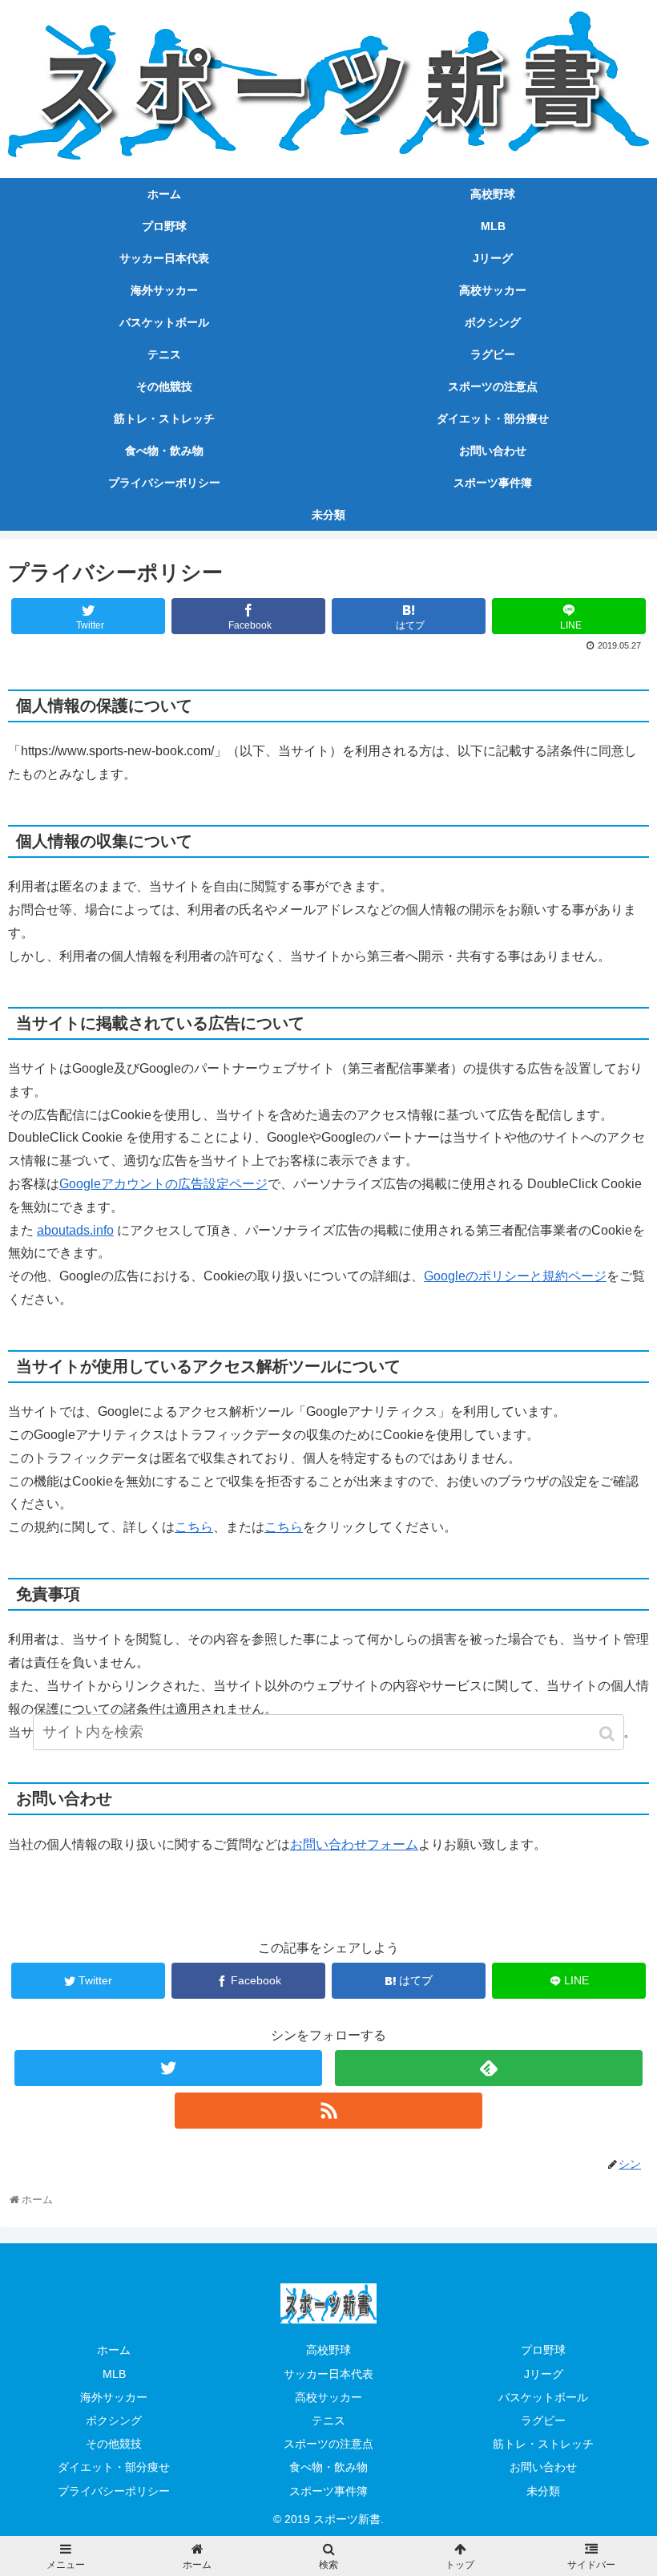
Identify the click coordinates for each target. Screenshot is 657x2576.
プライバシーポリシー (114, 2491)
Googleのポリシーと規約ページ (515, 1276)
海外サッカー (114, 2397)
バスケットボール (543, 2397)
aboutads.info (75, 1230)
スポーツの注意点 (328, 2444)
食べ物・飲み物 (328, 2467)
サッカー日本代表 (328, 2374)
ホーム (114, 2350)
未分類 (543, 2491)
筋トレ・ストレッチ (543, 2444)
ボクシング (114, 2420)
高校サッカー (328, 2397)
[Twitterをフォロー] (168, 2068)
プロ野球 (543, 2350)
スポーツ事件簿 (328, 2491)
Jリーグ (544, 2374)
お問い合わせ (543, 2467)
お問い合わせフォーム (354, 1844)
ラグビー (543, 2420)
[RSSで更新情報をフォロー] (328, 2111)
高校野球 (328, 2350)
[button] (609, 1734)
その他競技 (114, 2444)
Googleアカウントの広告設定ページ (163, 1184)
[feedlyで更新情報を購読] (489, 2068)
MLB (114, 2374)
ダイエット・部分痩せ (114, 2467)
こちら (194, 1527)
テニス (328, 2420)
